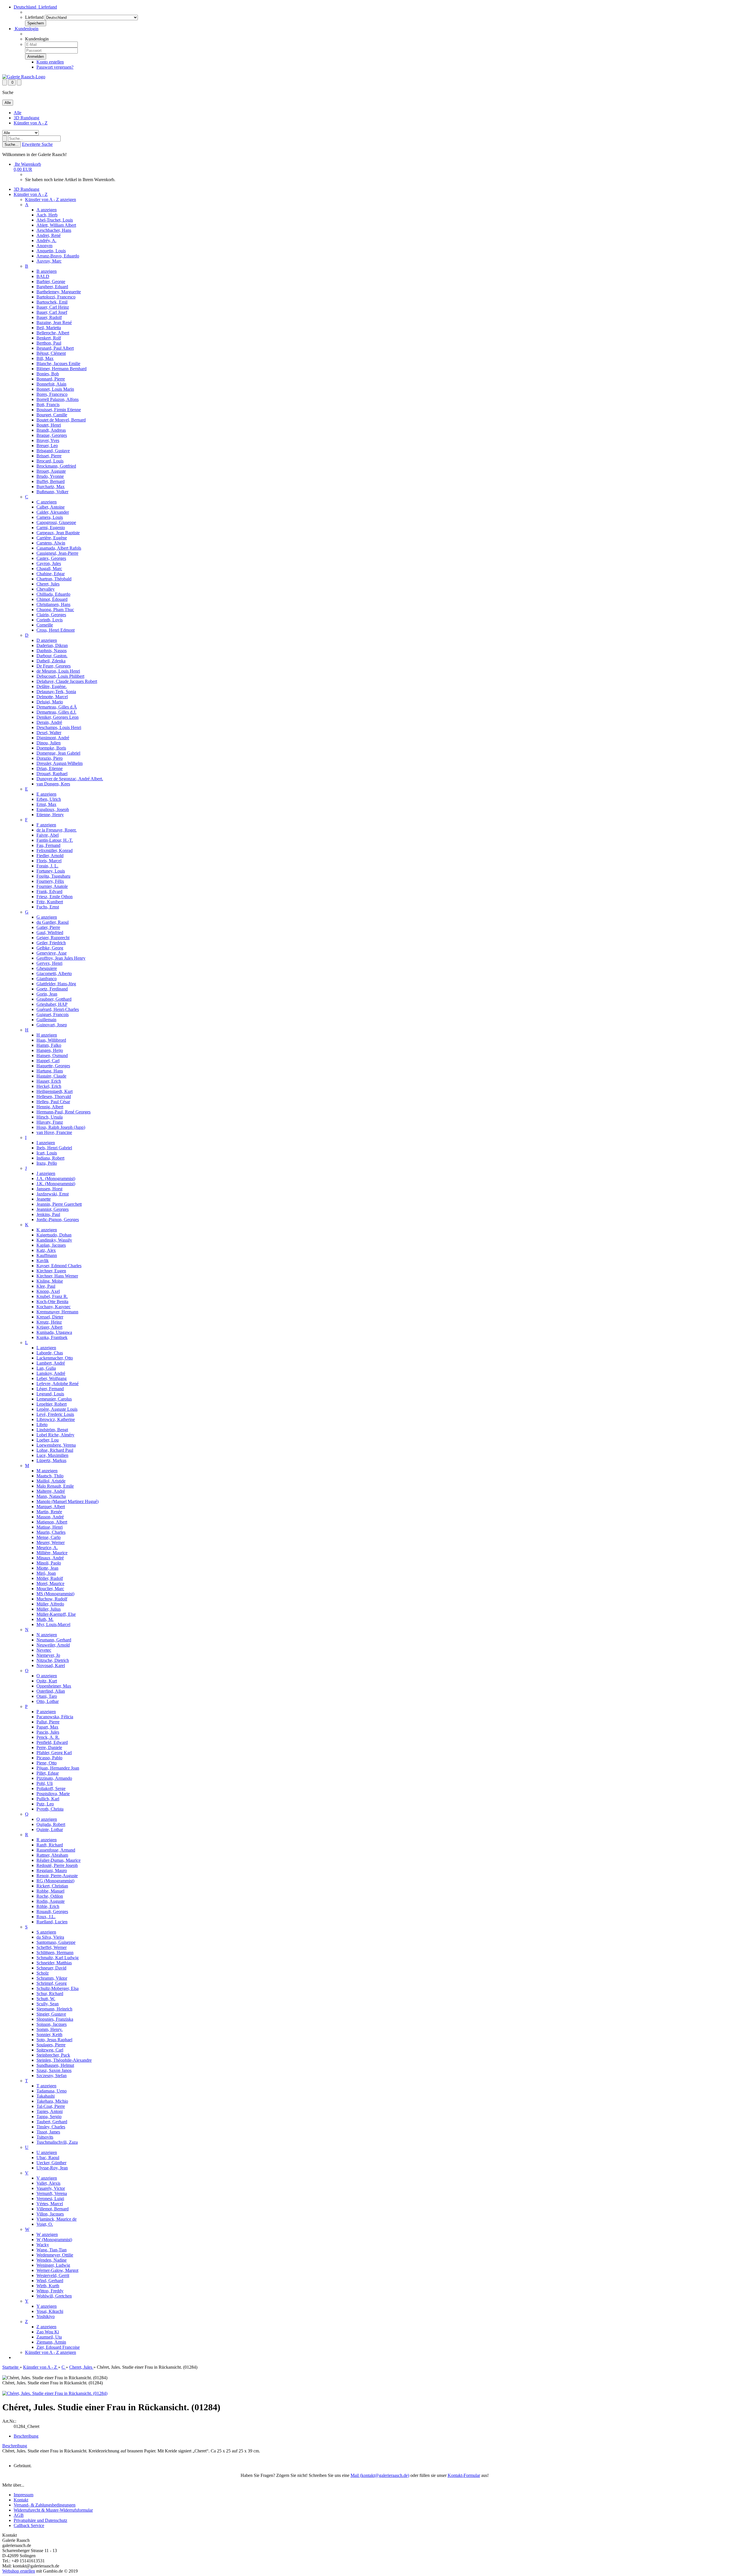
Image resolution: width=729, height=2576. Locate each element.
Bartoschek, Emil (52, 302)
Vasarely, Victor (51, 2188)
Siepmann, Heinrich (54, 2009)
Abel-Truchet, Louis (55, 220)
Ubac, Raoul (48, 2158)
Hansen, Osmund (52, 1055)
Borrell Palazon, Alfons (58, 399)
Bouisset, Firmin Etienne (59, 410)
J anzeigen (46, 1173)
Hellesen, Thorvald (54, 1096)
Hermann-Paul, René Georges (64, 1112)
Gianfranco (47, 979)
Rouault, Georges (52, 1911)
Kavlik (43, 1261)
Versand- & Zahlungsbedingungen (45, 2505)
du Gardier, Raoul (53, 922)
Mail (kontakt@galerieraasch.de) (380, 2475)
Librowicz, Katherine (56, 1419)
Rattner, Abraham (52, 1855)
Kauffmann (47, 1255)
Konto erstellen (50, 62)
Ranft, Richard (50, 1845)
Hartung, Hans (50, 1071)
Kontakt (21, 2500)
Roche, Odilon (50, 1896)
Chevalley (46, 589)
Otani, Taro (47, 1696)
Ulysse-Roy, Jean (52, 2168)
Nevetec (44, 1650)
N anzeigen (47, 1635)
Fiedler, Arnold (50, 856)
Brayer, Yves (48, 440)
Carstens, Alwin (51, 543)
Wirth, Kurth (48, 2286)
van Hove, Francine (54, 1132)
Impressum (23, 2495)
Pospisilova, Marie (53, 1794)
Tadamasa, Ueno (52, 2091)
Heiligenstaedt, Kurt (55, 1091)
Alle (18, 113)
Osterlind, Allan (51, 1691)
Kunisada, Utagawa (54, 1332)
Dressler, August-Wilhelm (60, 763)
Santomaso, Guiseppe (56, 1942)
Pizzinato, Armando (54, 1778)
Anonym (44, 246)
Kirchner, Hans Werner (57, 1276)
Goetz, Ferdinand (52, 989)
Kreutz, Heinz (49, 1322)
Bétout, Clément (51, 353)
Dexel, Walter (49, 733)
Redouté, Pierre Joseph (57, 1865)
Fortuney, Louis (51, 871)
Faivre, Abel (48, 835)
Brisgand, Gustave (53, 451)
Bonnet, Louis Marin (55, 389)
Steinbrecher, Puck (53, 2055)
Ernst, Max (46, 804)
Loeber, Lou (48, 1440)
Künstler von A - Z (31, 123)
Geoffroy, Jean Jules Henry (61, 958)
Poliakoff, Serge (51, 1788)
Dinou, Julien (49, 743)
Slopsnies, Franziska (55, 2019)
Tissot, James (48, 2132)
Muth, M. (45, 1619)
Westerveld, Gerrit (53, 2275)
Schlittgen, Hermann (55, 1953)
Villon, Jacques (50, 2214)
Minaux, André (50, 1558)
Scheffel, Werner (52, 1947)
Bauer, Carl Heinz (53, 307)
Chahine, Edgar (51, 574)
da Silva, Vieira (50, 1937)
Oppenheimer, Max (54, 1686)
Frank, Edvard (49, 891)
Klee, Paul (46, 1286)
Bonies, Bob (48, 374)
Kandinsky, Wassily (54, 1240)
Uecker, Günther (51, 2163)
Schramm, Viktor (52, 1978)
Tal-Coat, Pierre (51, 2106)
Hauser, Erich (49, 1081)
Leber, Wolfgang (52, 1378)
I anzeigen (46, 1143)
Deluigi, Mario (50, 702)
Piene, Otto (47, 1763)
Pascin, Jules (48, 1732)
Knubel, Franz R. (52, 1296)
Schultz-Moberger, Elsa (58, 1988)
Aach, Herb (47, 215)
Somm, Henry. (50, 2029)
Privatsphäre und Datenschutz (40, 2520)
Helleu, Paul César (53, 1102)
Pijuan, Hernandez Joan (58, 1768)
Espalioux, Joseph (53, 809)
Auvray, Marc (49, 261)
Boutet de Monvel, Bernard (61, 420)
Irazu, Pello (47, 1163)
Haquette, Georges (53, 1066)
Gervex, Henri (49, 963)
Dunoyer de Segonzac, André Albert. (70, 779)
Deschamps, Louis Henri (59, 727)
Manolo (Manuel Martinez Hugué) (67, 1501)
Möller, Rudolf (50, 1578)
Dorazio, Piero (50, 758)
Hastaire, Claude (51, 1076)
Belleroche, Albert (53, 333)
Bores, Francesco (52, 394)
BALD (43, 276)
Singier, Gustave (51, 2014)
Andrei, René (49, 235)
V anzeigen (47, 2178)
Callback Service (29, 2525)
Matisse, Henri (50, 1527)
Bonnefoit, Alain (51, 384)
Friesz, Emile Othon (55, 897)
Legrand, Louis (50, 1394)
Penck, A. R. (48, 1737)
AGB (19, 2515)
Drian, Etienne (50, 768)
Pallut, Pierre (48, 1722)
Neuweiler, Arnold (53, 1645)
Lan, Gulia (46, 1368)
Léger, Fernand (50, 1389)
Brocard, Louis (50, 461)
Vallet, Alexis (48, 2183)
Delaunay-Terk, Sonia (56, 692)
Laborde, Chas (50, 1353)
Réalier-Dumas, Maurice (59, 1860)
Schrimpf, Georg (52, 1983)
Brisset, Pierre (49, 456)
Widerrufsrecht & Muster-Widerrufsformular (53, 2510)
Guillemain (46, 1020)
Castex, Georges (51, 558)
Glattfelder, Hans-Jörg (56, 984)
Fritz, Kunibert (50, 902)
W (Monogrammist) (54, 2240)
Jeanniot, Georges (53, 1209)
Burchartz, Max (51, 487)
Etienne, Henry (50, 815)
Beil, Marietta (49, 328)
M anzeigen (47, 1471)
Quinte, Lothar (50, 1829)
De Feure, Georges (54, 666)
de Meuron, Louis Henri (58, 671)
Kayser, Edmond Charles (59, 1266)
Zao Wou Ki (48, 2332)
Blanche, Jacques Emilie (58, 364)
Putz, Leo (45, 1804)
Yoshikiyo (46, 2316)
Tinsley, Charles (51, 2127)
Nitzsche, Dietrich (53, 1660)
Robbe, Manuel (50, 1891)
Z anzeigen (46, 2327)
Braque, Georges (52, 435)
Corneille (45, 625)
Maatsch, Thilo (50, 1476)
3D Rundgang (26, 118)
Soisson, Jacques (52, 2024)
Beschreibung (26, 2436)
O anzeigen (47, 1676)
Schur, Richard (50, 1994)
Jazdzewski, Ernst (53, 1194)
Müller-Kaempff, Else (56, 1614)
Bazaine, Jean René (54, 322)
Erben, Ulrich (49, 799)
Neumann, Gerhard (54, 1640)
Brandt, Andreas (51, 430)
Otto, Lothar (48, 1701)
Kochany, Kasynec (54, 1307)
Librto (42, 1425)
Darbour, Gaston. (52, 656)
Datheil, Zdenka (51, 661)
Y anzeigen (47, 2306)
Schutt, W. (46, 1999)
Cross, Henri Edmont (56, 630)
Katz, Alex (46, 1250)
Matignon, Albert (52, 1522)
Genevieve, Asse (52, 953)
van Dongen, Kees (53, 784)
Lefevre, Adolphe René (58, 1384)
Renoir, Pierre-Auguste (57, 1876)
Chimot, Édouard (52, 599)
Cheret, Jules (48, 584)
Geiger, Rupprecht (53, 938)
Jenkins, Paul (48, 1214)
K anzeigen (47, 1230)
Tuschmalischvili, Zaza (57, 2142)
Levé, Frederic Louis (55, 1414)
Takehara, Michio (52, 2101)
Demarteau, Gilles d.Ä (57, 707)
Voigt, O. (45, 2224)
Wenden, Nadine (52, 2260)
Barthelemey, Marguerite (59, 292)
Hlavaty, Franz (50, 1122)
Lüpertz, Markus (51, 1460)
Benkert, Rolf (49, 338)
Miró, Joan (46, 1573)
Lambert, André (51, 1363)
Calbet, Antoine (51, 507)
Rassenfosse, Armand (56, 1850)
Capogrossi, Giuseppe (56, 522)
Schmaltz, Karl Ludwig (58, 1958)
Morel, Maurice (50, 1583)
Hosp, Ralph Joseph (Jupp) (61, 1127)
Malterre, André (51, 1491)
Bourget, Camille (52, 415)
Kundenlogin (26, 29)
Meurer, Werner (51, 1542)
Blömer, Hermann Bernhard (62, 369)
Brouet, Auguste (51, 471)
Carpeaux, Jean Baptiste (58, 533)
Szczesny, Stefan (52, 2076)
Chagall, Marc (49, 569)
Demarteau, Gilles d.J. (56, 712)
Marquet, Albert (51, 1507)
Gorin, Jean (47, 994)
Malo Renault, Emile (55, 1486)
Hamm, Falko (49, 1045)
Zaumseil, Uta (49, 2337)
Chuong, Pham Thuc (55, 610)
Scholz (43, 1973)
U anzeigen (47, 2152)
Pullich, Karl (48, 1799)
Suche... (12, 145)
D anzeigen (47, 640)
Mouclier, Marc (50, 1589)
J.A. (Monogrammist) (56, 1179)
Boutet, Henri (49, 425)
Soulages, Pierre (51, 2045)
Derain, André (49, 722)
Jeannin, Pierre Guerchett (59, 1204)
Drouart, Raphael (52, 774)
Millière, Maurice (52, 1553)
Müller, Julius (49, 1609)
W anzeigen (47, 2234)
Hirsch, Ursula (50, 1117)
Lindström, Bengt (52, 1430)
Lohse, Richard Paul (55, 1450)
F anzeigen (46, 825)
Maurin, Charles (51, 1532)
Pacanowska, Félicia (55, 1717)
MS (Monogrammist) (55, 1594)
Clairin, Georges (51, 615)
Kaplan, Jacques (51, 1245)
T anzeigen (46, 2086)
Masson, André (50, 1517)
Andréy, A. (46, 240)
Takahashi (46, 2096)
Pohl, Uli (45, 1783)
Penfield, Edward (52, 1742)
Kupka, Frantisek (52, 1337)
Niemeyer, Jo (48, 1655)
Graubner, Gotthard (54, 999)
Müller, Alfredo (50, 1604)
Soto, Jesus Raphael (54, 2040)
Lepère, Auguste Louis (57, 1409)
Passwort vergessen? (55, 67)
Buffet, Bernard (51, 481)
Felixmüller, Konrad (55, 850)
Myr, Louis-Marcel (53, 1624)
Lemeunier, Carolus (54, 1399)
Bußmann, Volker (52, 492)
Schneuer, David (51, 1968)
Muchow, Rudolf (52, 1599)
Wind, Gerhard (50, 2281)
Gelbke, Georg (50, 948)
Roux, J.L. (46, 1917)
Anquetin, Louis (51, 251)
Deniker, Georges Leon (58, 717)
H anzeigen (47, 1035)
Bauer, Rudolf (49, 317)
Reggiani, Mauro (52, 1870)
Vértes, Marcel (50, 2204)
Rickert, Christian (52, 1886)
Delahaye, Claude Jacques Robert (67, 681)
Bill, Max (45, 358)
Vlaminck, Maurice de (57, 2219)
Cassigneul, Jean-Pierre (57, 553)
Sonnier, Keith (49, 2035)
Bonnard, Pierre (51, 379)
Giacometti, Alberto (54, 973)
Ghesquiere (47, 968)
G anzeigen (47, 917)
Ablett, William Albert (56, 225)
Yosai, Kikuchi (50, 2311)
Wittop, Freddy (50, 2291)
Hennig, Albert (50, 1107)
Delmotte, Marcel (52, 697)
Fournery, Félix (50, 881)
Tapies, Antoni (50, 2111)
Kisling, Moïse (50, 1281)
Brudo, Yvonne (50, 476)
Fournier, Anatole (52, 886)
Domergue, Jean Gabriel (58, 753)
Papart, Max (47, 1727)
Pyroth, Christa (50, 1809)
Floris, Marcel (49, 861)
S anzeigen (46, 1932)
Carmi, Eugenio (51, 528)
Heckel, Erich (49, 1086)
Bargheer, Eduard (52, 287)
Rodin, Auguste (51, 1901)
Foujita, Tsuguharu (53, 876)
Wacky (43, 2245)
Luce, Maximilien (52, 1455)
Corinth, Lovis (50, 620)
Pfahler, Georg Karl (54, 1753)
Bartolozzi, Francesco (56, 297)
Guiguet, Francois (53, 1014)
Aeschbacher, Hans (54, 230)
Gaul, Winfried (50, 932)
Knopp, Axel (48, 1291)
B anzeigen (47, 271)
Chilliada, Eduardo (53, 594)
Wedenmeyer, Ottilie (55, 2255)
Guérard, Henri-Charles (58, 1009)
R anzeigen (47, 1840)
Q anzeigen (47, 1819)
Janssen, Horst (49, 1189)
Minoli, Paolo (49, 1563)
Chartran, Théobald (54, 579)
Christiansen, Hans (53, 604)
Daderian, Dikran (52, 645)
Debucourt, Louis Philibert (60, 676)
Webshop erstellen (19, 2571)
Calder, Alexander (53, 512)
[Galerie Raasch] (24, 77)
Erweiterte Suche (37, 144)
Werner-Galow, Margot (57, 2270)
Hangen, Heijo (50, 1050)
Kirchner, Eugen (51, 1271)
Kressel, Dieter (50, 1317)
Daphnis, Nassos (52, 651)
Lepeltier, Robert (52, 1404)
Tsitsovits (45, 2137)
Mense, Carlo (49, 1537)
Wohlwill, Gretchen (54, 2296)
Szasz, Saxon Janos (54, 2070)
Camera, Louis (50, 517)
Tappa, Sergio (49, 2117)
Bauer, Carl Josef (52, 312)
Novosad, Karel (51, 1665)
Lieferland (34, 17)
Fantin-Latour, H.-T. (55, 840)
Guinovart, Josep (52, 1025)
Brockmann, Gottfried (56, 466)
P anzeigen (46, 1712)
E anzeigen (46, 794)
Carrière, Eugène (52, 538)
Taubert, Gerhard (52, 2122)
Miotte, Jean (47, 1568)
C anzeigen (47, 502)
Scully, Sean (48, 2004)
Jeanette (44, 1199)
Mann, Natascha (51, 1496)
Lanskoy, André (51, 1373)
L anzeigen (46, 1348)
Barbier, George (51, 281)
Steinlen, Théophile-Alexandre (64, 2060)
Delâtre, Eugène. (52, 686)
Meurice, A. (47, 1548)
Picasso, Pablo (49, 1758)
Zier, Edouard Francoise (58, 2347)
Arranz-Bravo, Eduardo (58, 256)
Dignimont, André (53, 738)
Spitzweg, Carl (50, 2050)
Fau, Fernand (48, 845)
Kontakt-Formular (464, 2475)
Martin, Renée (49, 1512)
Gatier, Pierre (48, 927)
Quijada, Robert (51, 1824)
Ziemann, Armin (51, 2342)
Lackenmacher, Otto (55, 1358)
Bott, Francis (48, 405)
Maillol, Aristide (51, 1481)
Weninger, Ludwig (53, 2265)
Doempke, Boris (51, 748)
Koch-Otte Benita (52, 1302)
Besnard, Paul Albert (55, 348)
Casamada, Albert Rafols (59, 548)
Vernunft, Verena (52, 2193)
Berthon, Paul (49, 343)
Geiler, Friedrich (51, 943)
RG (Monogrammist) (55, 1881)
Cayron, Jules (49, 563)
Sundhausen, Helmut (55, 2065)
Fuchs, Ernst (48, 907)
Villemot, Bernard (53, 2209)
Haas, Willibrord (51, 1040)
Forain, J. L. (47, 866)
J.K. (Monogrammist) (56, 1184)
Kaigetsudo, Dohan (54, 1235)
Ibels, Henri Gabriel (54, 1148)
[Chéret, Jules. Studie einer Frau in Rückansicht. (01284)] (55, 2393)
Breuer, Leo (47, 446)
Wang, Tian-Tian (52, 2250)
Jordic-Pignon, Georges (58, 1220)
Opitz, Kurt (47, 1681)
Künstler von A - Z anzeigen (51, 199)
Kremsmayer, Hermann (57, 1312)
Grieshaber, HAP (52, 1004)
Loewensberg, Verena (56, 1445)
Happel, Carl (48, 1061)
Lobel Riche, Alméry (55, 1435)
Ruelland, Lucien (52, 1922)
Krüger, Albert (49, 1327)
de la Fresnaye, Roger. (57, 830)
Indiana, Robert (50, 1158)
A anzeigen (47, 210)
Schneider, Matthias (54, 1963)
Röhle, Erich (48, 1906)
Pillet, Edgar (48, 1773)
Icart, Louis (47, 1153)
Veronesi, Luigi (50, 2199)
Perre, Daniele (49, 1747)
